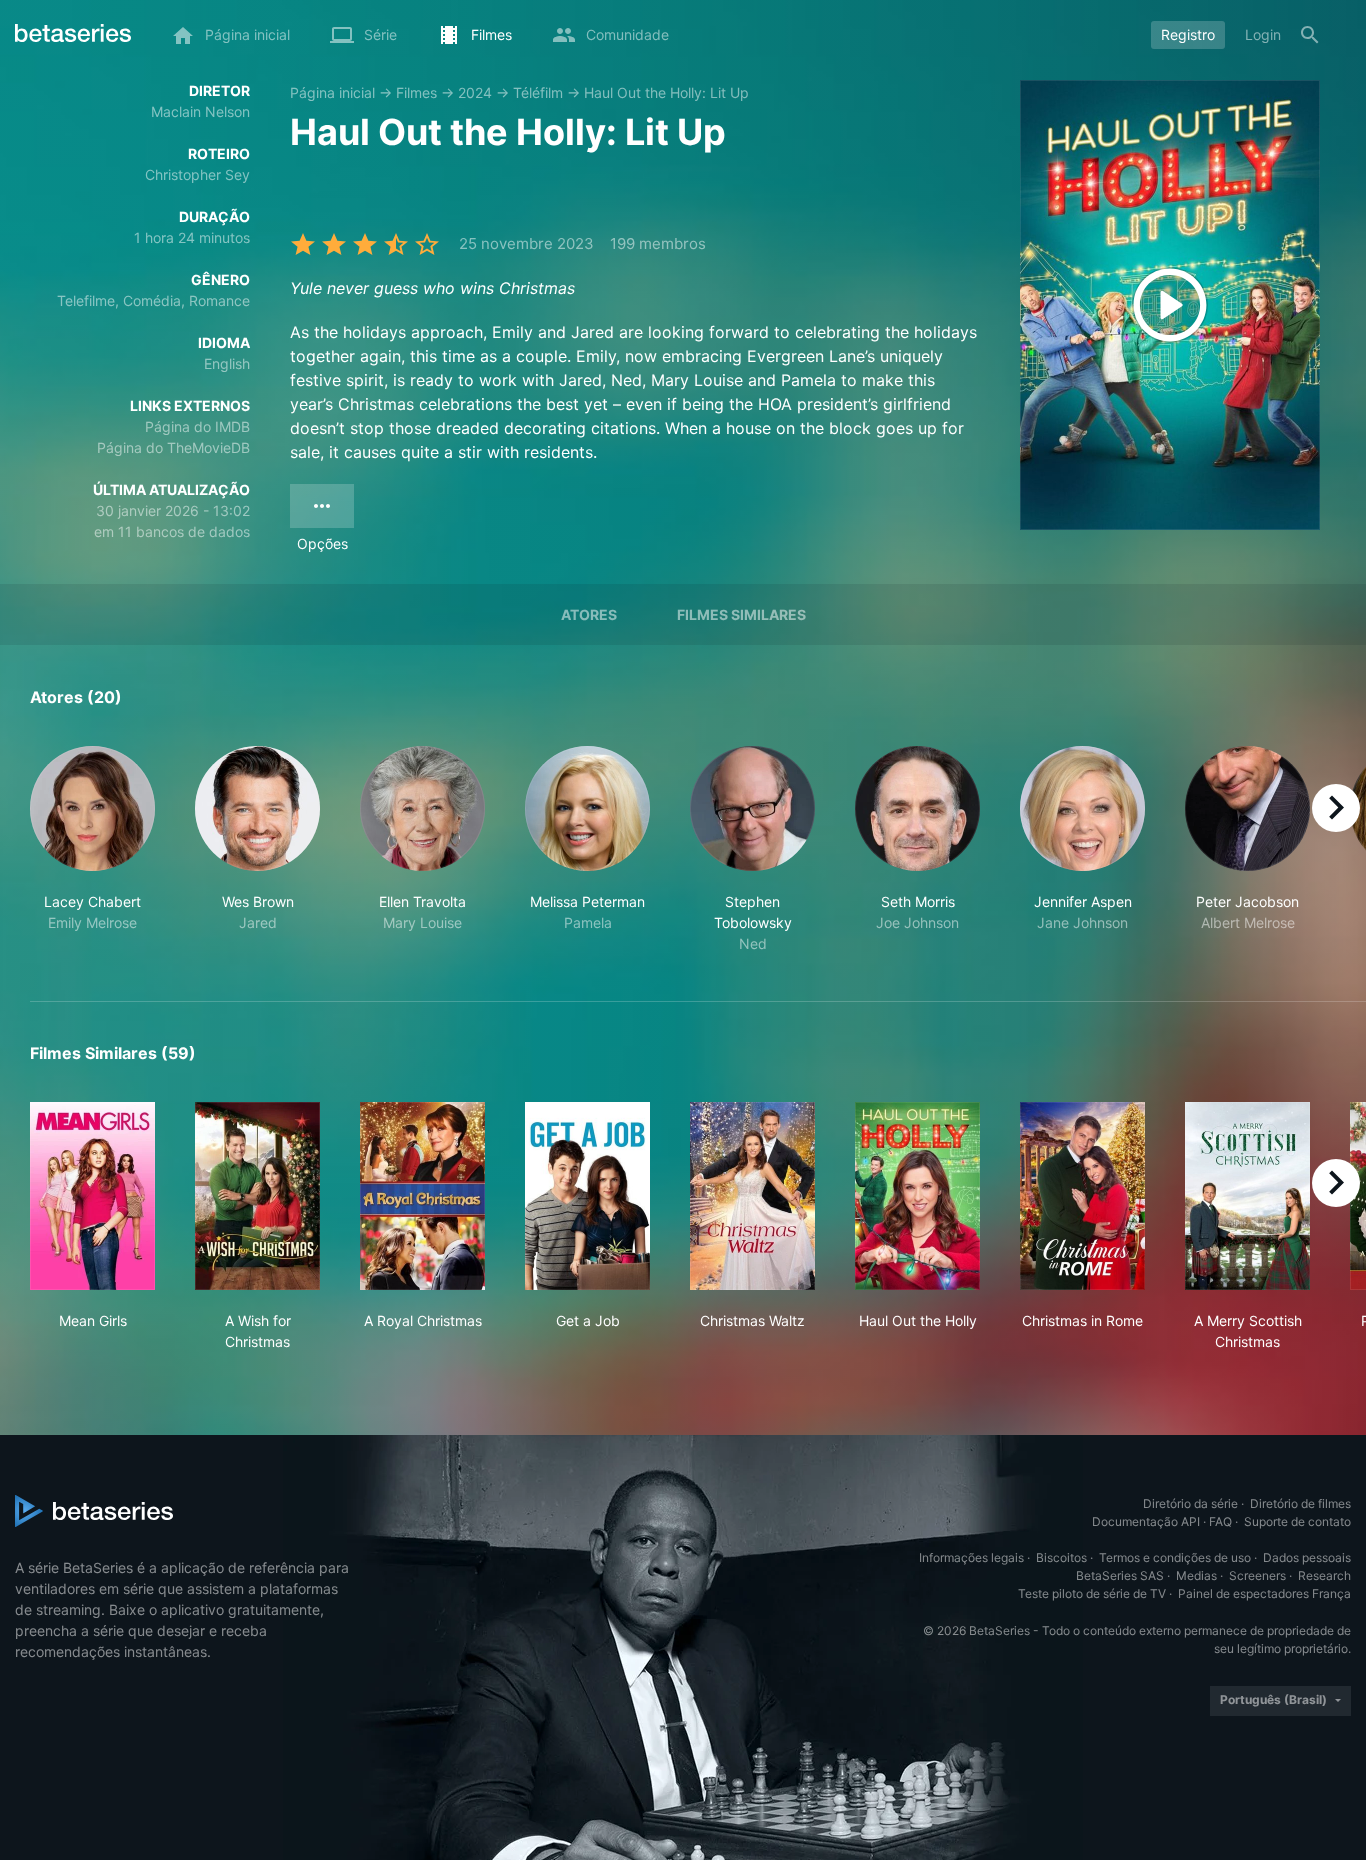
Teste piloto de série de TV (1092, 1593)
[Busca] (1310, 35)
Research (1324, 1575)
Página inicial (332, 92)
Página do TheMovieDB (173, 447)
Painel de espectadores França (1264, 1593)
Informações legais (971, 1557)
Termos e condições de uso (1175, 1557)
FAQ (1220, 1521)
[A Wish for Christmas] (257, 1196)
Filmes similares (741, 614)
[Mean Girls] (92, 1196)
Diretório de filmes (1300, 1503)
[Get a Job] (587, 1196)
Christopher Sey (197, 174)
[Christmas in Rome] (1082, 1196)
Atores (589, 614)
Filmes (416, 92)
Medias (1196, 1575)
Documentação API (1146, 1521)
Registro (1188, 34)
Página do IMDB (197, 426)
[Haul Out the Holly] (917, 1196)
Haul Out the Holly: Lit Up (666, 92)
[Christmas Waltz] (752, 1196)
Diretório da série (1190, 1503)
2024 (475, 92)
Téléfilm (538, 92)
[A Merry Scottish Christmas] (1247, 1196)
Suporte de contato (1297, 1521)
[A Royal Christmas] (422, 1196)
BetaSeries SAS (1120, 1575)
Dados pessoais (1307, 1557)
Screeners (1257, 1575)
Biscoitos (1061, 1557)
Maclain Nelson (200, 111)
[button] (92, 850)
